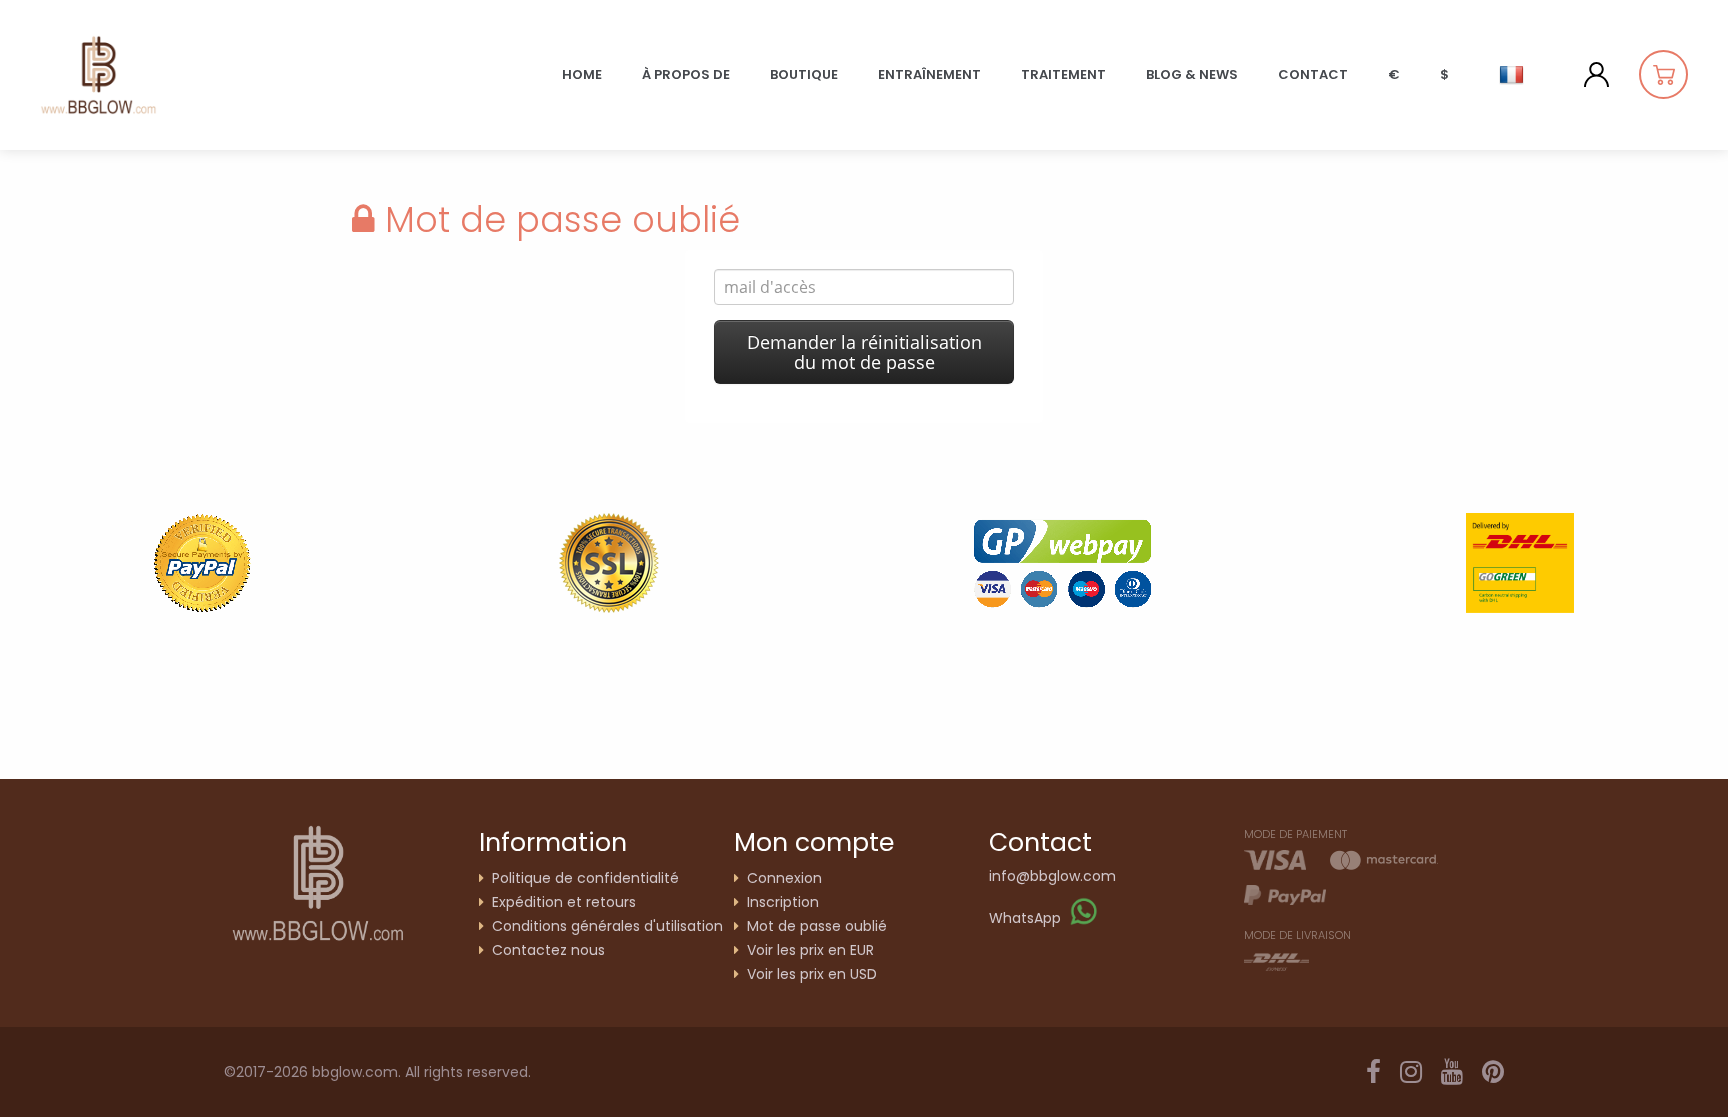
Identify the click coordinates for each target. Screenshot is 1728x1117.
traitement (1063, 74)
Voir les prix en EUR (810, 950)
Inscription (783, 902)
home (582, 74)
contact (1313, 74)
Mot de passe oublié (817, 926)
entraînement (929, 74)
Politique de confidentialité (585, 878)
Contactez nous (548, 950)
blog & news (1192, 74)
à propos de (686, 74)
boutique (804, 74)
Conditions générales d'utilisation (607, 926)
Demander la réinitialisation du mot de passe (864, 352)
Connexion (784, 878)
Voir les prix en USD (812, 974)
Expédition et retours (564, 902)
